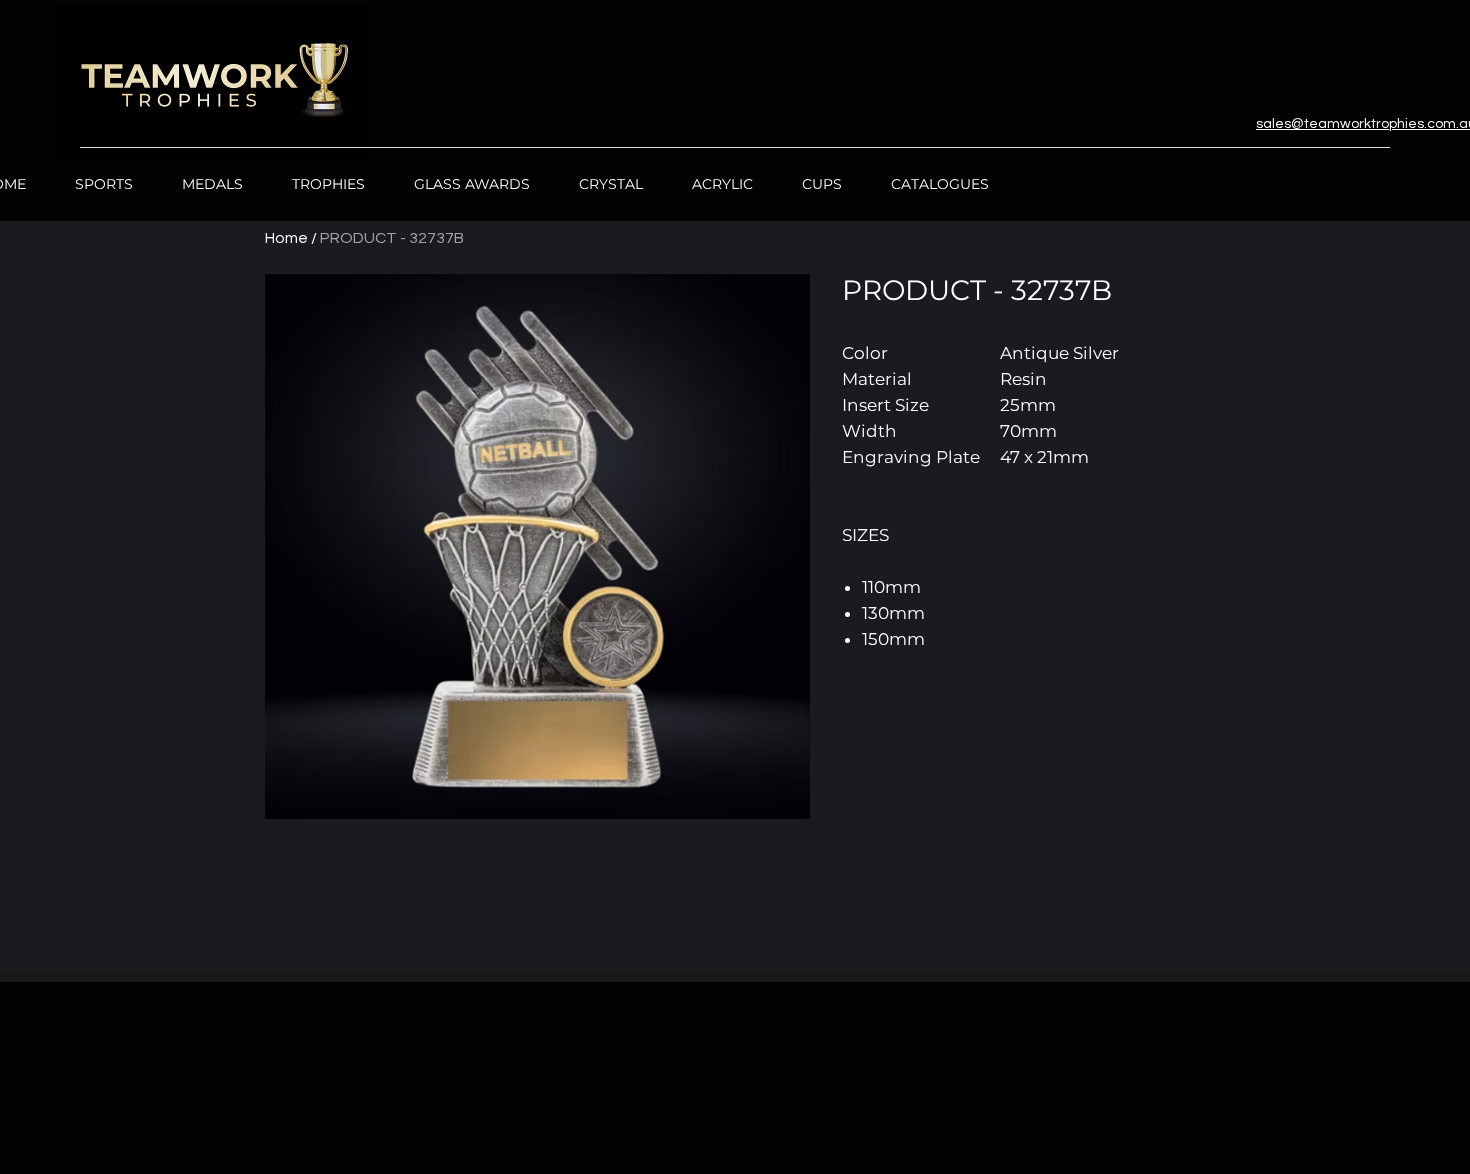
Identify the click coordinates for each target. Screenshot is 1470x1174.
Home (286, 238)
